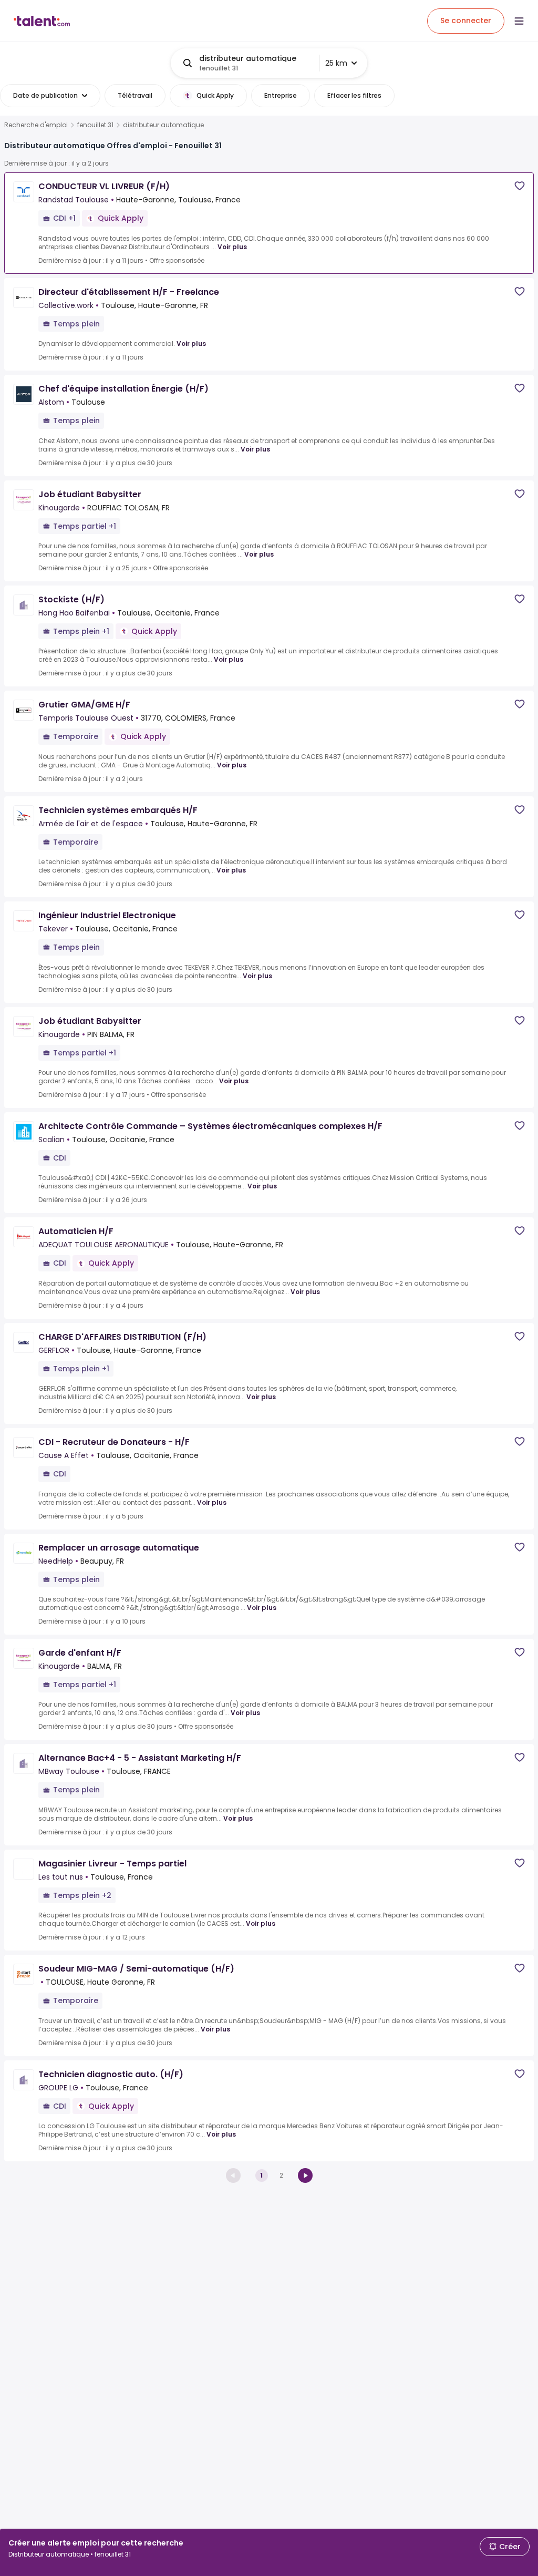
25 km (336, 63)
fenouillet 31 (95, 125)
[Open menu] (519, 21)
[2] (305, 2175)
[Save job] (520, 186)
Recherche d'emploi (36, 125)
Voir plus (232, 247)
